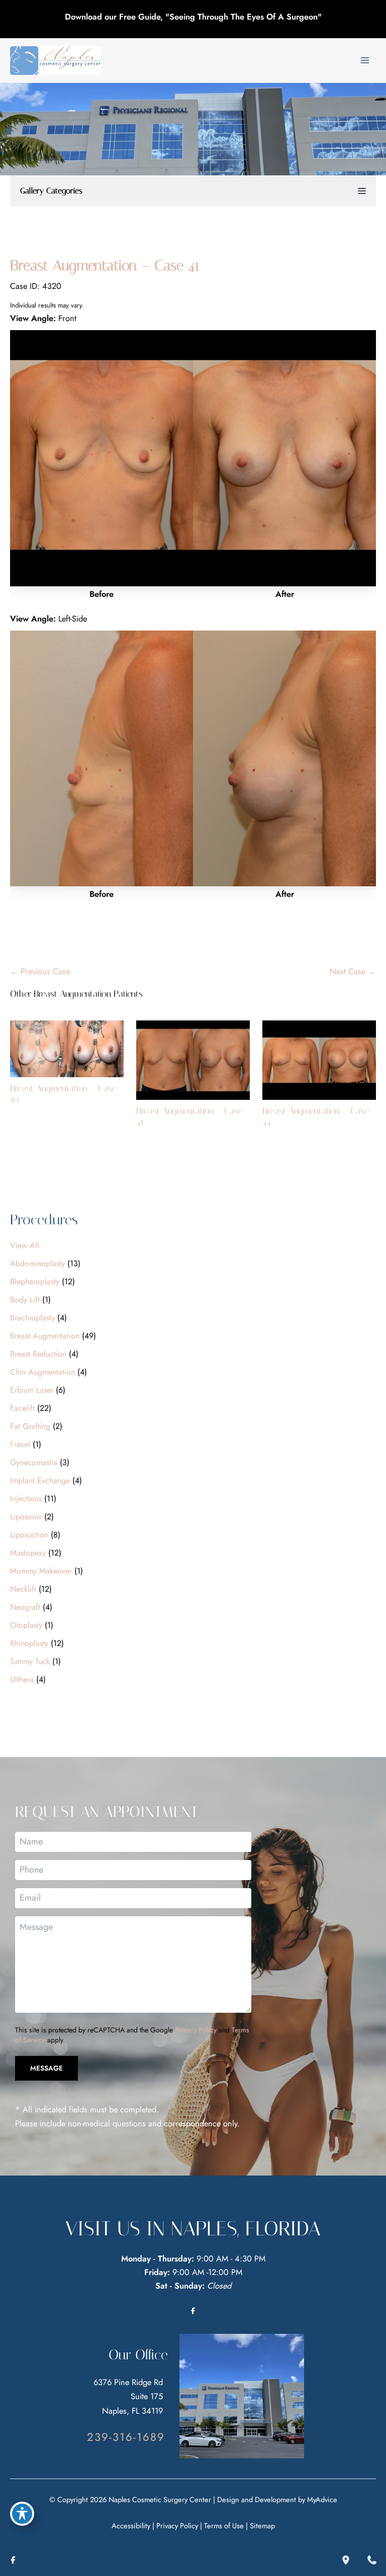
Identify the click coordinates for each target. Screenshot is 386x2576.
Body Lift (25, 1300)
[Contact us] (372, 2560)
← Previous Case (40, 971)
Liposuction (29, 1535)
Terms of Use (224, 2526)
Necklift (23, 1589)
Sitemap (262, 2526)
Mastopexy (28, 1553)
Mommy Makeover (41, 1571)
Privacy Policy (196, 2030)
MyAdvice (322, 2499)
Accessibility (131, 2526)
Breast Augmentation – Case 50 (63, 1094)
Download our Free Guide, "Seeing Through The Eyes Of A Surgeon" (193, 17)
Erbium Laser (32, 1390)
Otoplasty (26, 1625)
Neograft (25, 1607)
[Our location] (346, 2560)
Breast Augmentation (45, 1336)
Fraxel (20, 1444)
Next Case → (353, 971)
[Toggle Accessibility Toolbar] (22, 2514)
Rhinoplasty (29, 1643)
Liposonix (26, 1517)
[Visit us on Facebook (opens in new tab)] (193, 2311)
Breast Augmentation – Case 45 (189, 1116)
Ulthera (22, 1679)
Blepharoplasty (35, 1281)
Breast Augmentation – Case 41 (105, 265)
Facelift (22, 1408)
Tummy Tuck (30, 1661)
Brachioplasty (32, 1318)
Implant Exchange (40, 1480)
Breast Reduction (38, 1354)
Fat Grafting (30, 1426)
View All (25, 1245)
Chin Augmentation (42, 1372)
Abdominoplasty (37, 1263)
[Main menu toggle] (365, 61)
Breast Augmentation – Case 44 (316, 1116)
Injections (26, 1499)
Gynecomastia (34, 1462)
